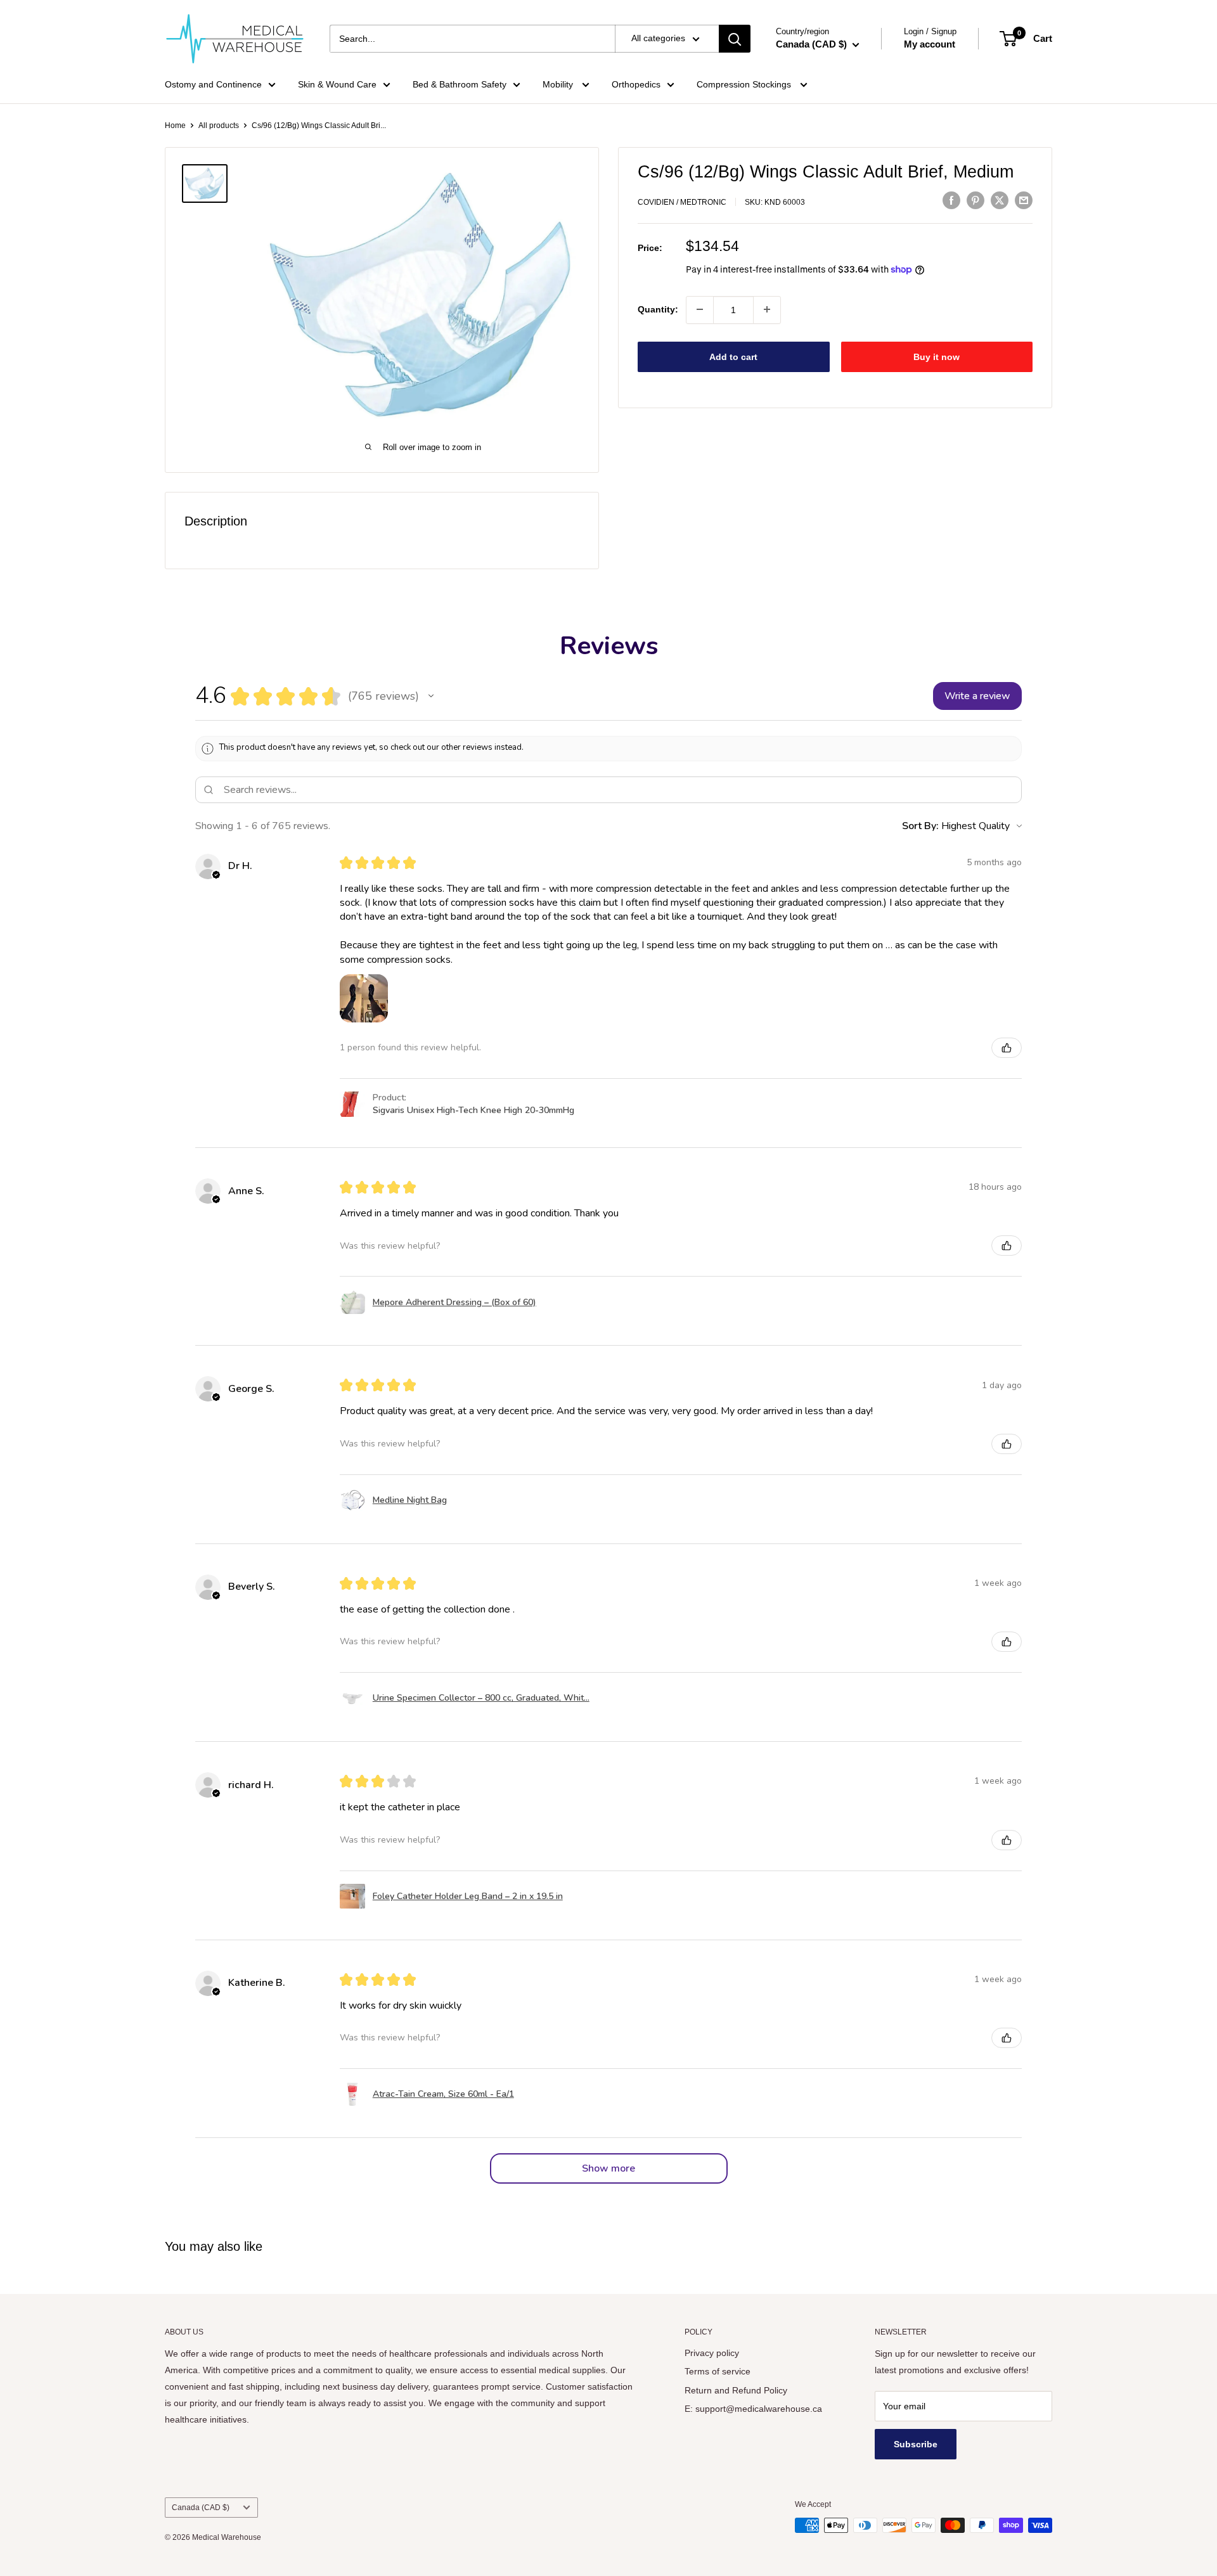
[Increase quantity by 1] (767, 309)
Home (175, 126)
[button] (431, 696)
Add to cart (733, 356)
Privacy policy (712, 2353)
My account (930, 44)
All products (219, 126)
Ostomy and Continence (213, 84)
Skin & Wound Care (337, 84)
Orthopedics (636, 84)
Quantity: (658, 309)
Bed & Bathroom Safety (460, 84)
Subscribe (916, 2444)
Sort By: (920, 826)
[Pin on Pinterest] (976, 200)
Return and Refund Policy (736, 2390)
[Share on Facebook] (951, 200)
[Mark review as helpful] (1007, 1048)
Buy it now (937, 356)
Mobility (559, 84)
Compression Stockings (745, 84)
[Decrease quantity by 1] (700, 309)
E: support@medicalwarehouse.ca (753, 2409)
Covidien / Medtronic (682, 202)
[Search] (735, 39)
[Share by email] (1024, 200)
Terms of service (718, 2371)
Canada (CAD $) (201, 2508)
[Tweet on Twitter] (1000, 200)
